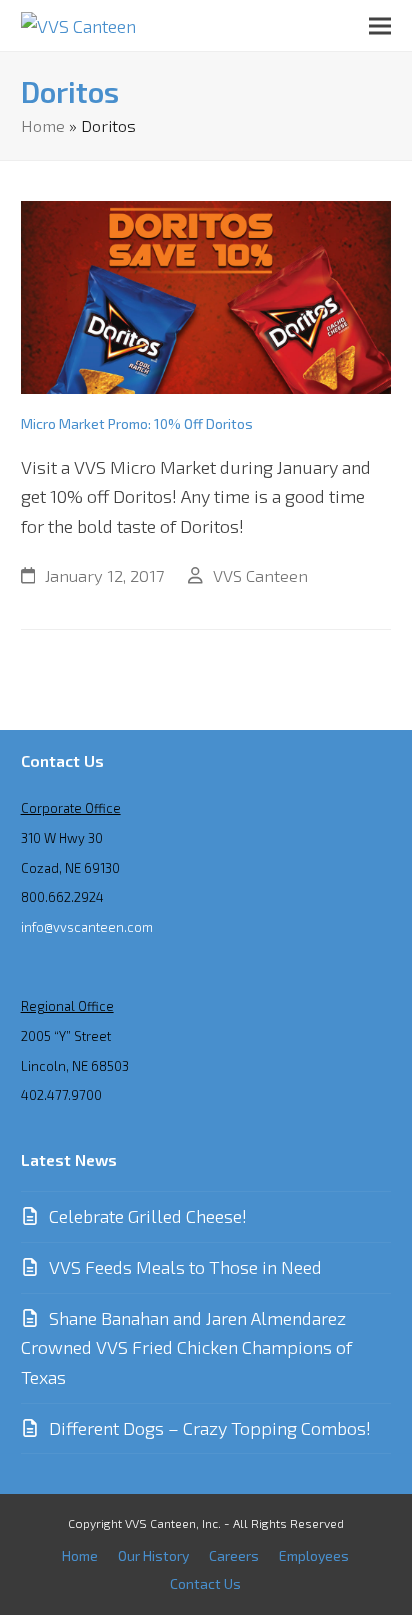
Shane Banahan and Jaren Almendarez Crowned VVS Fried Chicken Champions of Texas (186, 1347)
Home (43, 125)
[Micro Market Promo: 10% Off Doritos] (206, 295)
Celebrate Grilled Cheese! (148, 1216)
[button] (380, 25)
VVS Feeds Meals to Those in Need (185, 1267)
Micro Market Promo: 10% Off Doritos (137, 423)
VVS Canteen (260, 575)
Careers (234, 1555)
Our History (153, 1555)
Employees (314, 1555)
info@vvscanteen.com (87, 927)
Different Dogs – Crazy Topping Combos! (210, 1428)
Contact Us (205, 1583)
